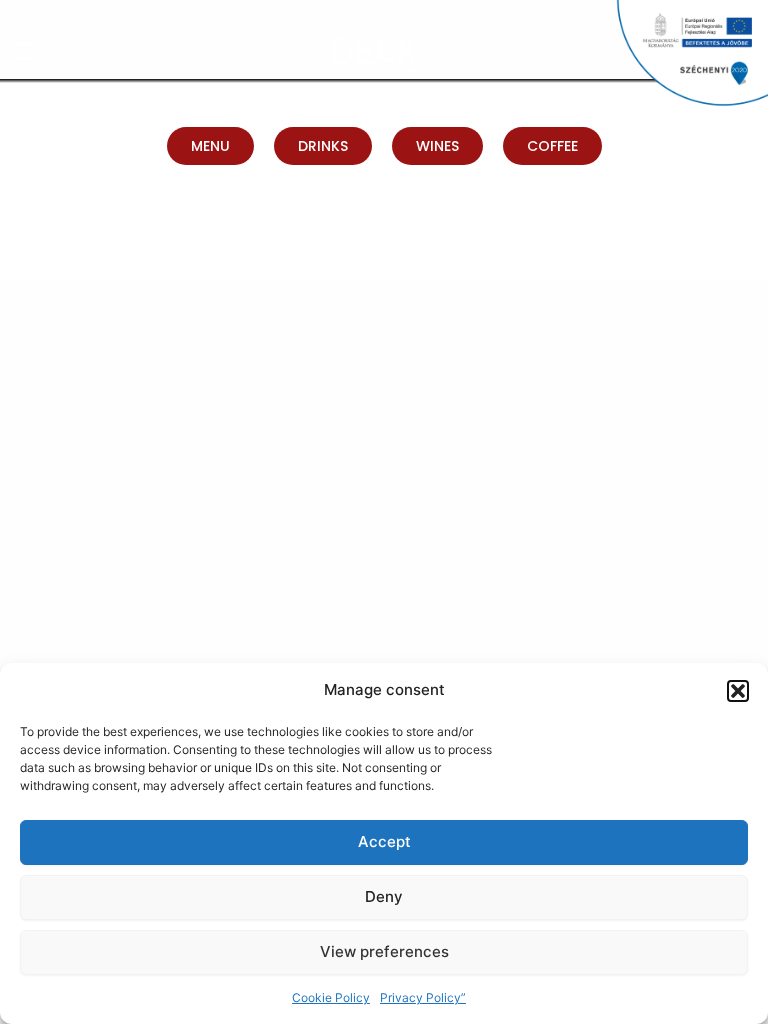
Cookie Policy (331, 997)
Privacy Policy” (423, 997)
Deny (384, 896)
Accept (384, 841)
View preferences (384, 951)
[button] (738, 691)
